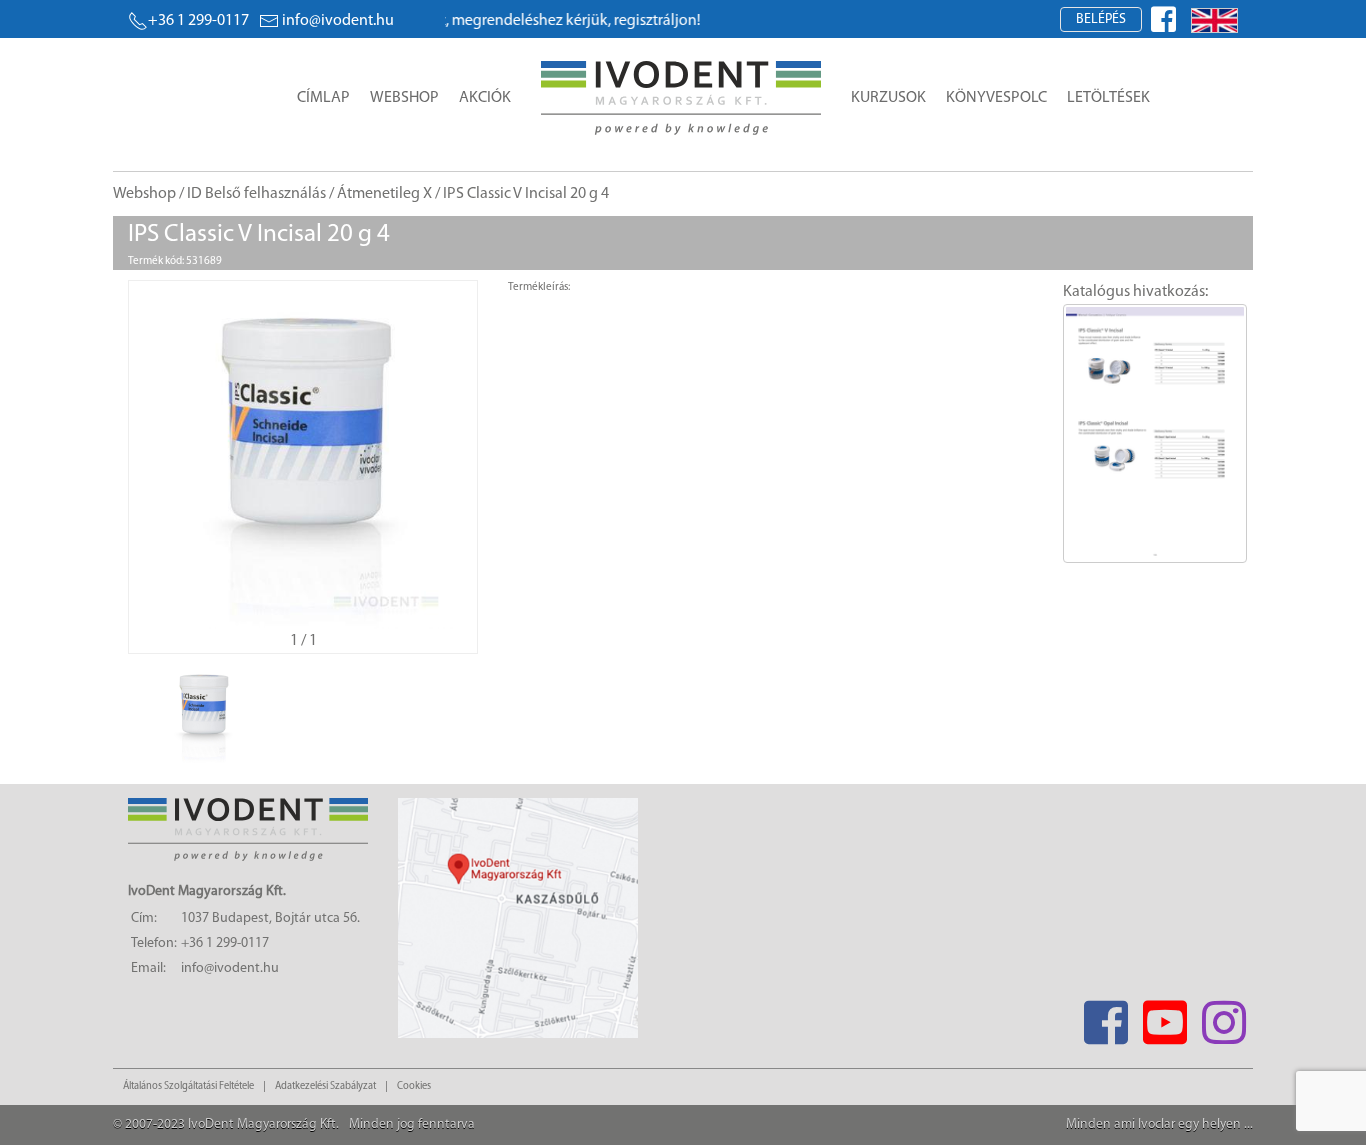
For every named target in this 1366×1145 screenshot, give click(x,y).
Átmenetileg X (384, 194)
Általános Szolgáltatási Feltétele (188, 1086)
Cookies (414, 1086)
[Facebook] (1105, 1016)
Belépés (1101, 19)
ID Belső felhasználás (256, 194)
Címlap (323, 98)
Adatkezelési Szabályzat (325, 1086)
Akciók (485, 98)
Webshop (404, 98)
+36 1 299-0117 (198, 21)
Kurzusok (888, 98)
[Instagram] (1223, 1016)
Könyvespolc (996, 98)
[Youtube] (1164, 1016)
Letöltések (1108, 98)
